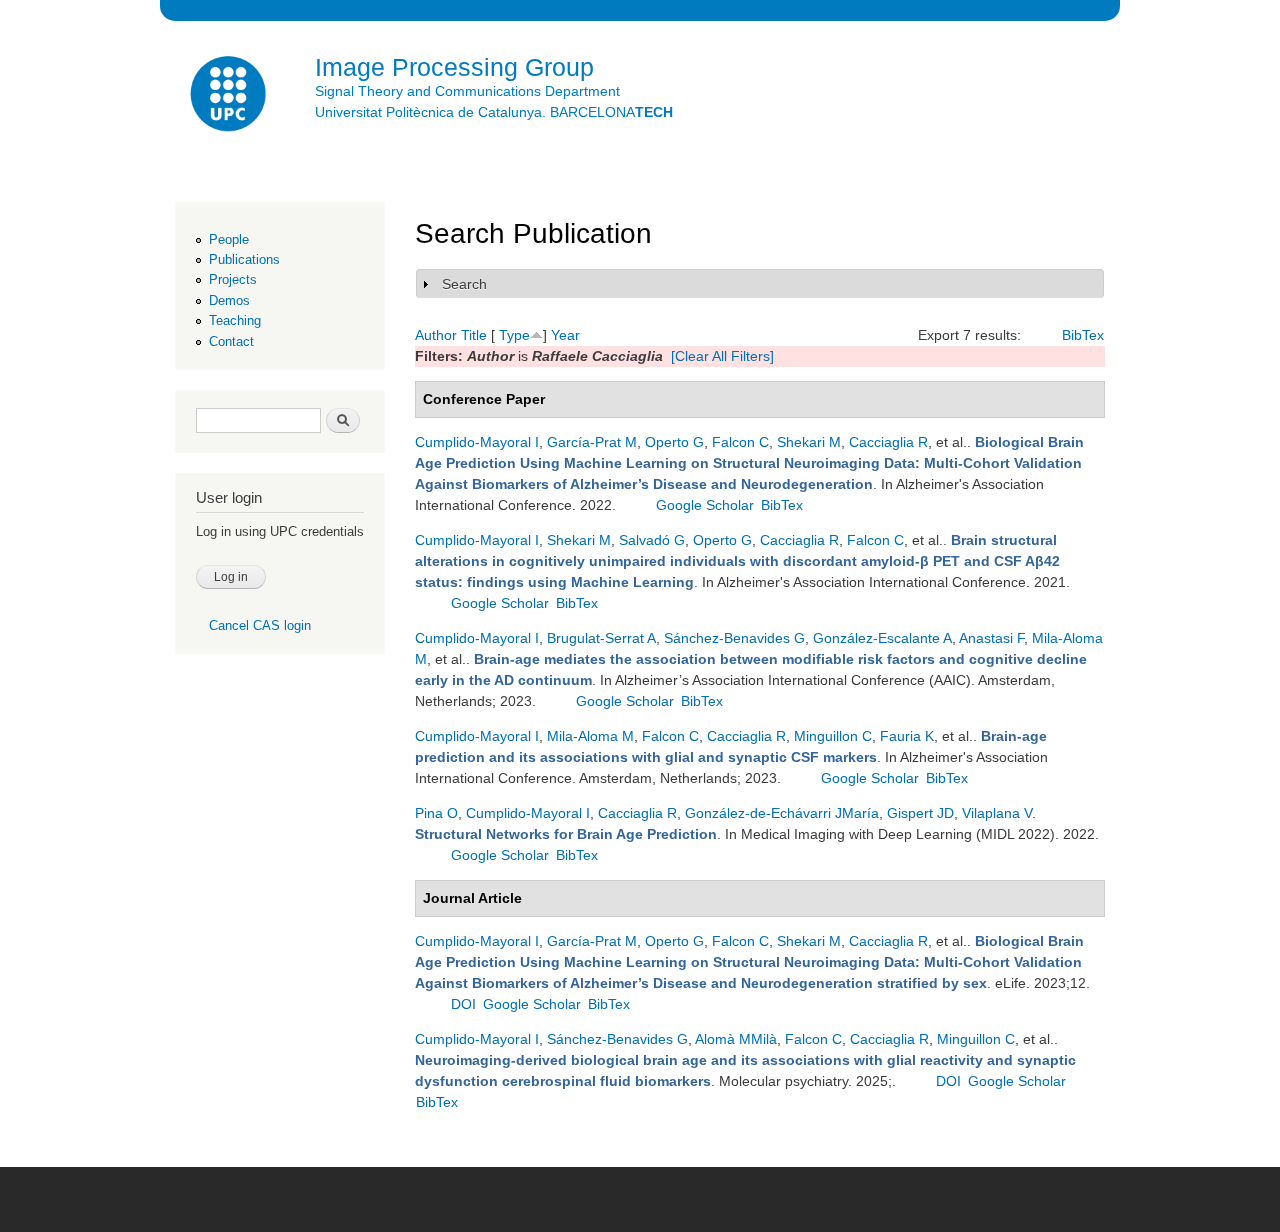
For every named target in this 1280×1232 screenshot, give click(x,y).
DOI (463, 1004)
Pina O (436, 813)
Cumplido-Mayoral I (477, 442)
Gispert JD (920, 813)
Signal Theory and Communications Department (467, 91)
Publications (244, 259)
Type (514, 335)
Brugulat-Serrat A (601, 638)
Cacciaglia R (888, 442)
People (229, 239)
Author (436, 335)
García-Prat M (592, 442)
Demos (229, 300)
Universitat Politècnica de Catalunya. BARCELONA (494, 112)
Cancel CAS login (260, 625)
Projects (233, 279)
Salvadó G (652, 540)
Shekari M (809, 442)
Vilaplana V (997, 813)
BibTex (1083, 335)
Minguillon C (833, 736)
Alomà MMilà (736, 1039)
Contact (231, 341)
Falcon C (740, 442)
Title (474, 335)
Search (464, 284)
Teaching (235, 320)
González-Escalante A (882, 638)
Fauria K (907, 736)
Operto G (674, 442)
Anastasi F (991, 638)
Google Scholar (705, 505)
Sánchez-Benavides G (734, 638)
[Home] (230, 96)
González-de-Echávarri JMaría (782, 813)
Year (565, 335)
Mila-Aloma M (590, 736)
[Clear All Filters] (722, 356)
